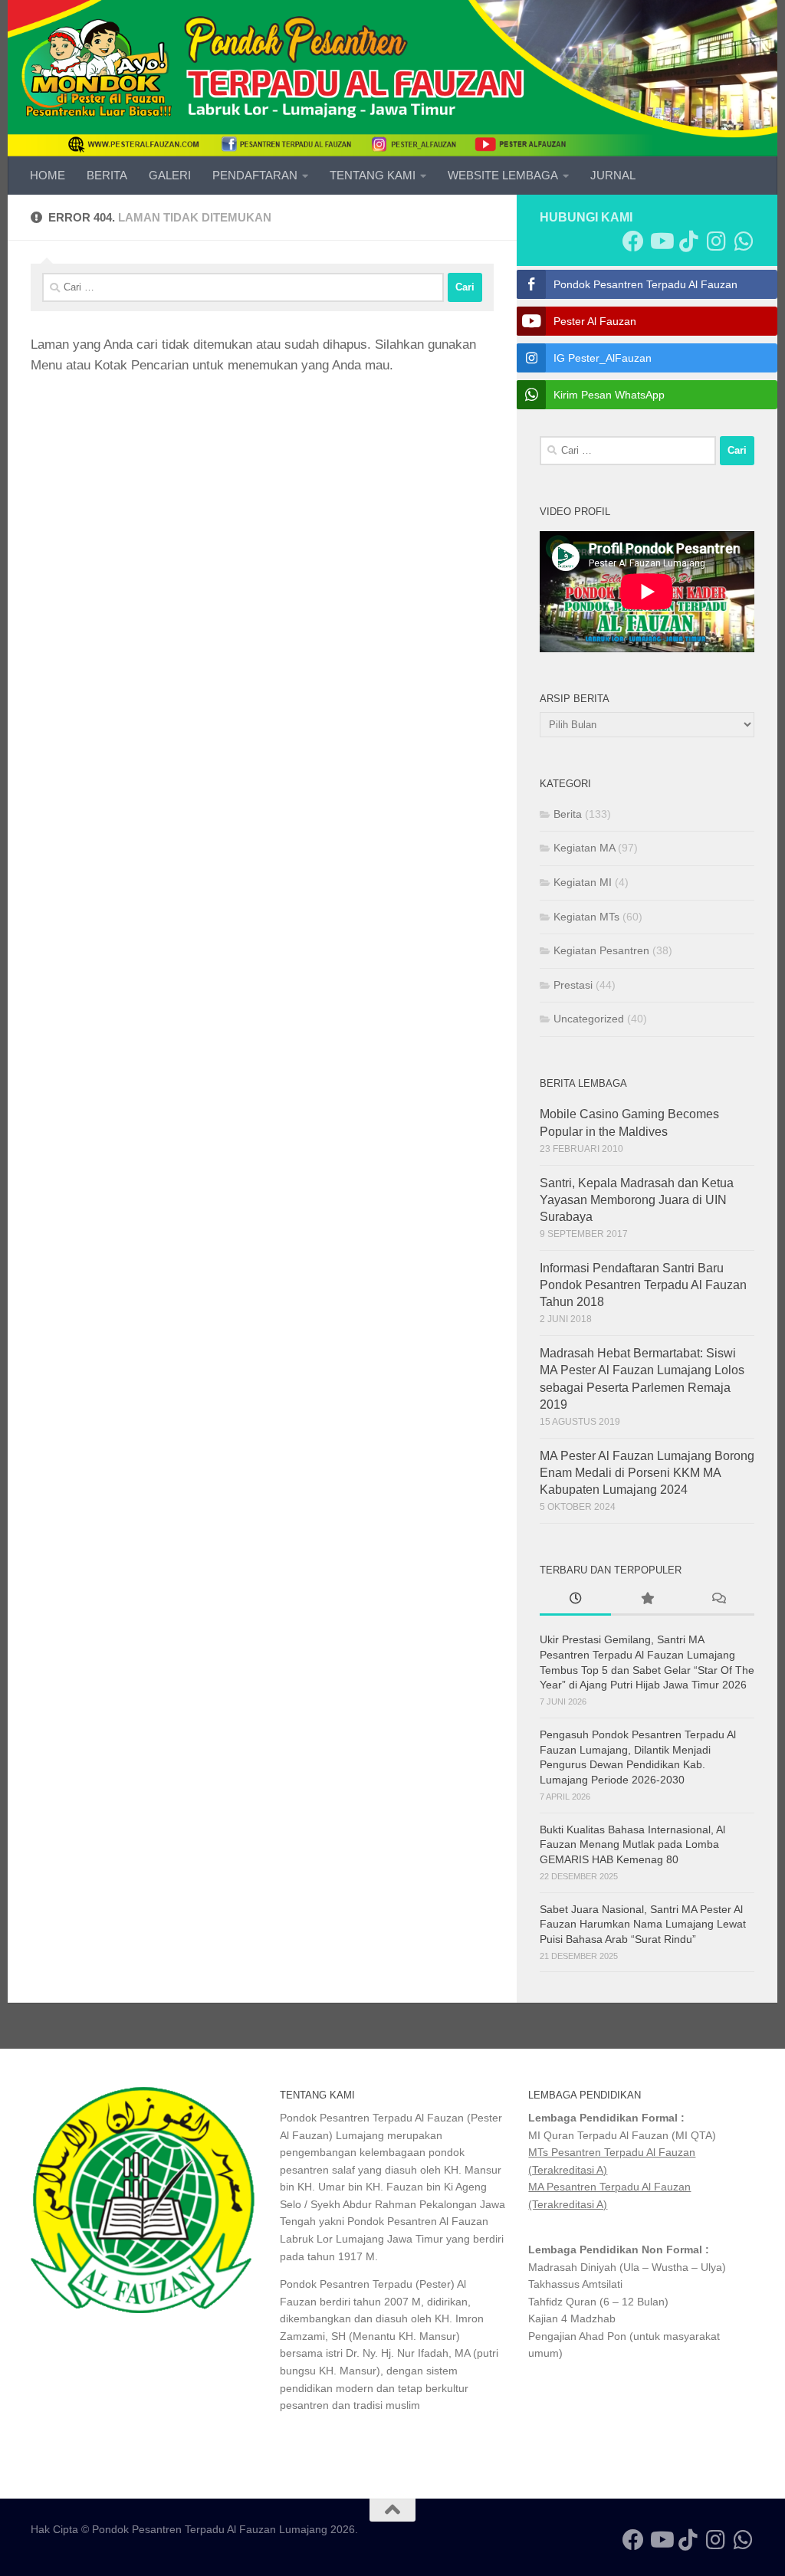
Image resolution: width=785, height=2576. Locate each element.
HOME (48, 175)
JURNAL (613, 175)
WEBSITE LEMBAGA (503, 175)
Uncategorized (589, 1019)
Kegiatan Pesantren (601, 950)
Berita (568, 814)
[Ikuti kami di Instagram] (716, 241)
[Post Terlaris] (647, 1600)
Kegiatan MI (583, 882)
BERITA (107, 175)
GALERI (170, 175)
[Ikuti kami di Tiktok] (688, 241)
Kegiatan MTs (586, 917)
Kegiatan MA (584, 848)
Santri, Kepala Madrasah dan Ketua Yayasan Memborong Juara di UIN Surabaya (637, 1200)
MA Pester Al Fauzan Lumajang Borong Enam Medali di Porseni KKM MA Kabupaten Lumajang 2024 (647, 1473)
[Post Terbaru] (575, 1600)
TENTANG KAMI (373, 175)
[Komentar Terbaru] (719, 1600)
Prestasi (573, 985)
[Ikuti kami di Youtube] (661, 241)
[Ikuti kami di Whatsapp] (744, 241)
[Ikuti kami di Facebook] (633, 241)
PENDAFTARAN (255, 175)
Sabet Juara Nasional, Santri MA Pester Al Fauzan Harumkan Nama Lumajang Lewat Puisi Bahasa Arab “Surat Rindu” (643, 1924)
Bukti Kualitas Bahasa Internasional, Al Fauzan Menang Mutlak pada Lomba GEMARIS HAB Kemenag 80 (632, 1844)
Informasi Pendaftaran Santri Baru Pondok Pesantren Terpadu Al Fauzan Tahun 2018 (643, 1285)
